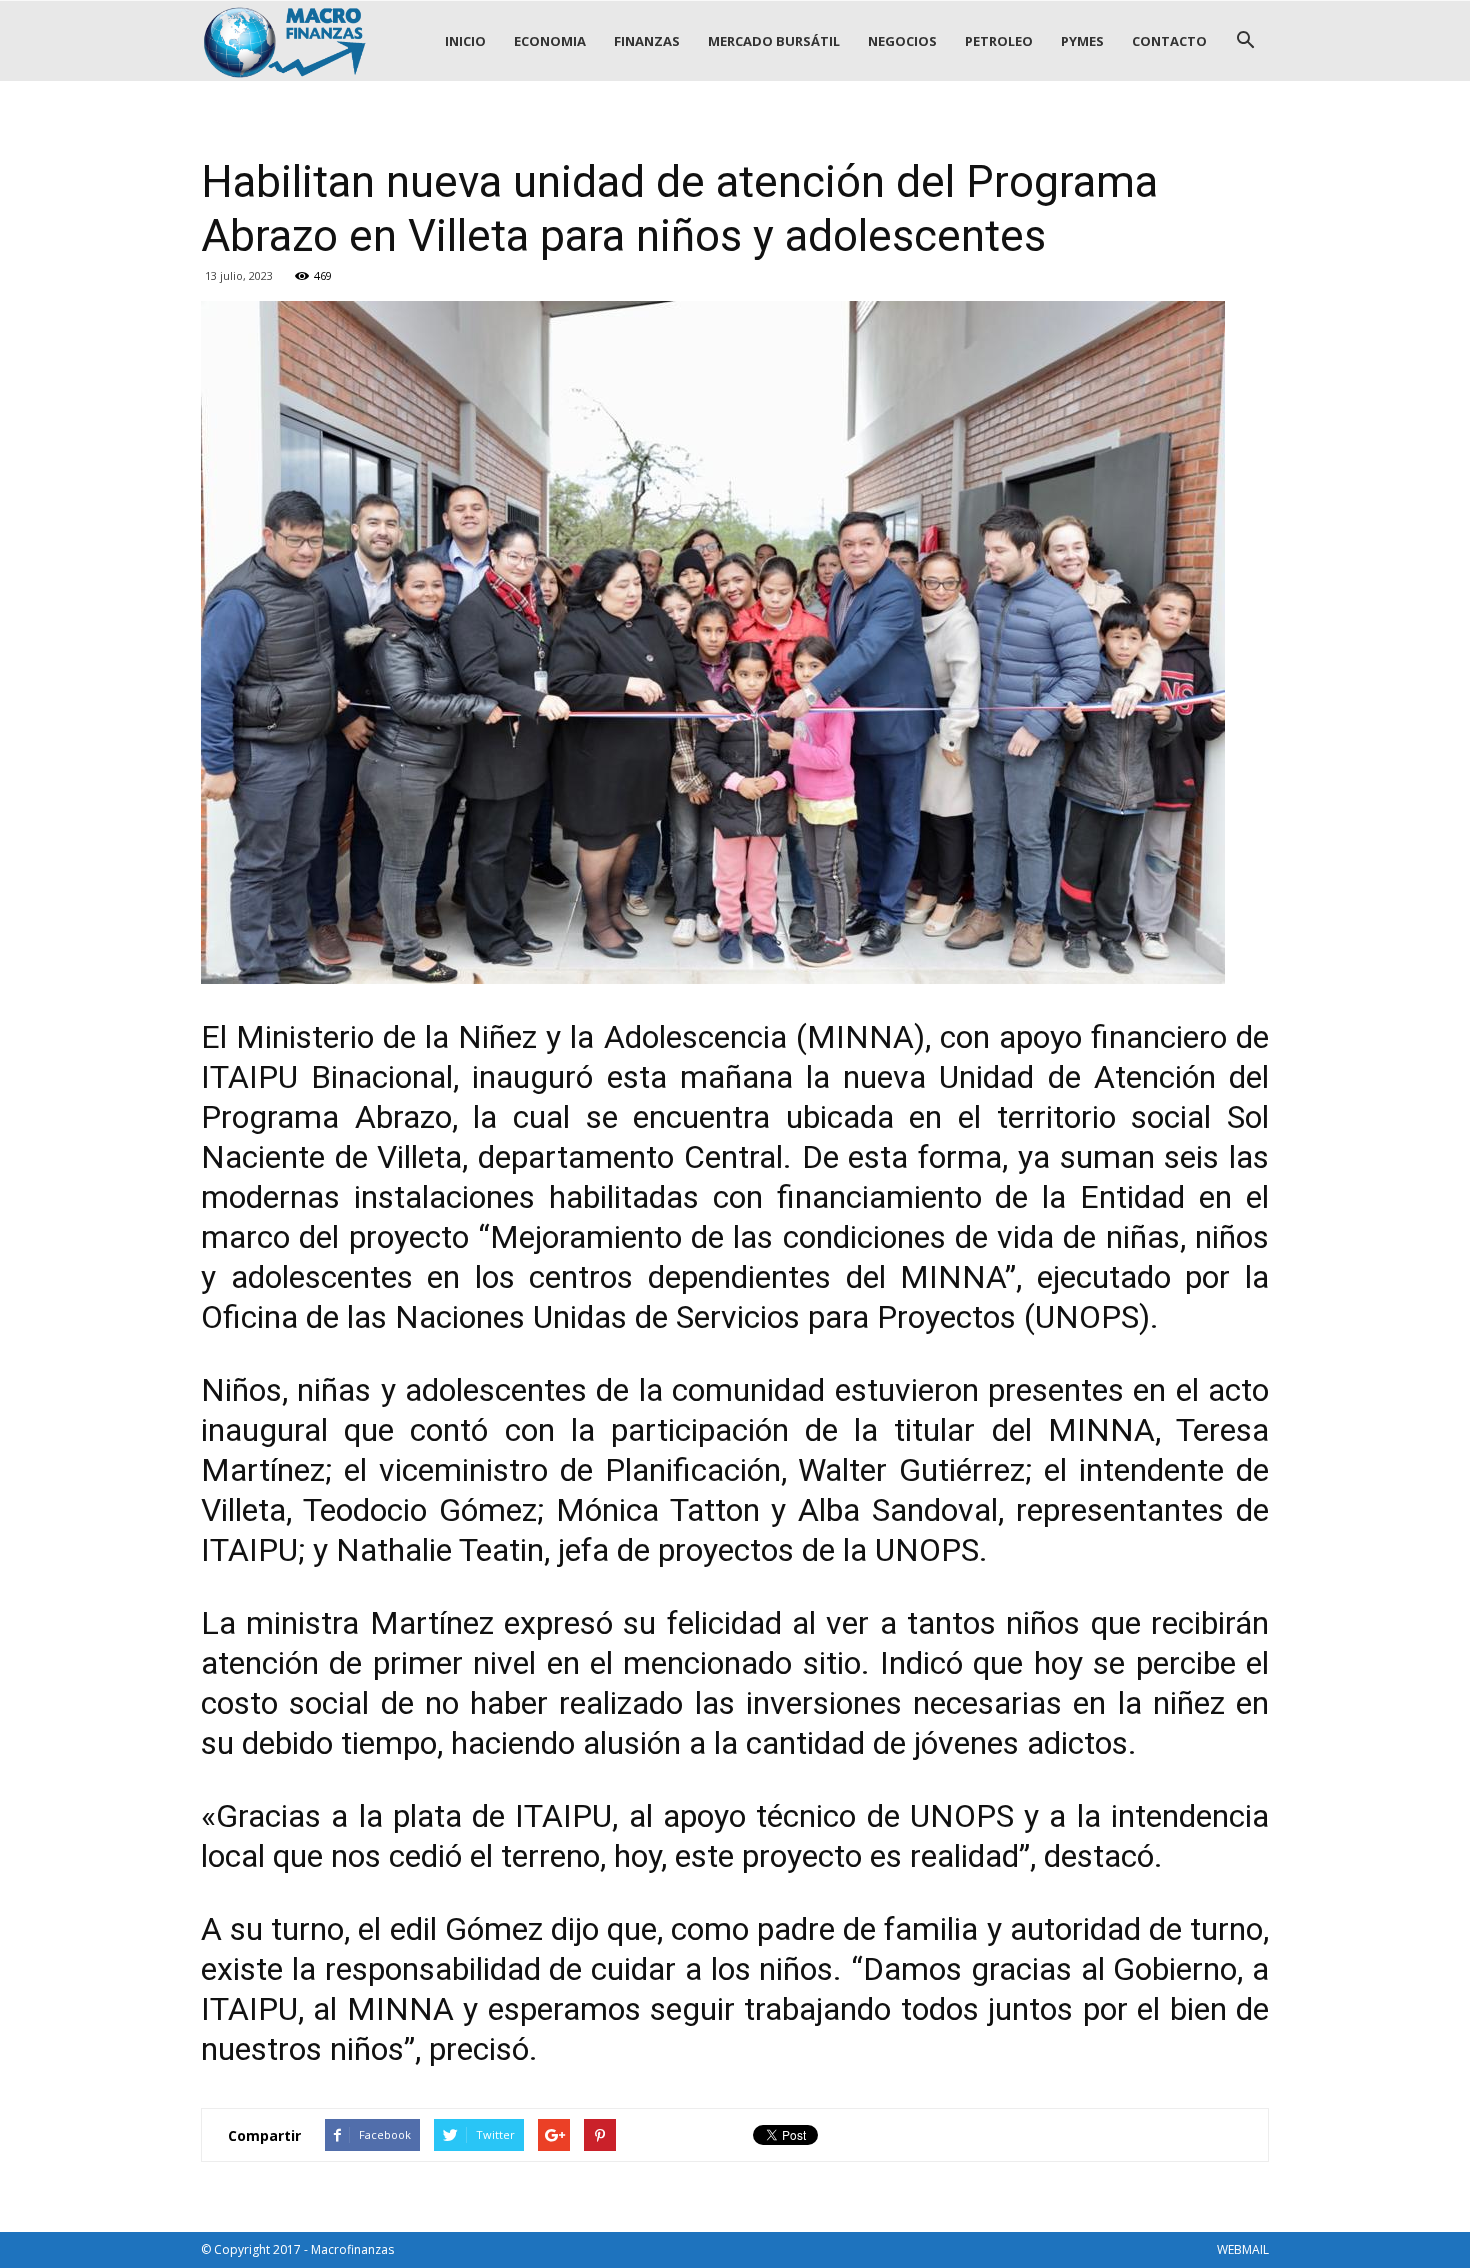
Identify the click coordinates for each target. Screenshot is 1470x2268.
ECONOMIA (550, 41)
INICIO (465, 41)
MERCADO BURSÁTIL (774, 41)
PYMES (1082, 41)
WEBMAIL (1243, 2249)
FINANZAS (647, 41)
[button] (1245, 41)
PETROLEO (999, 41)
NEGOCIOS (902, 41)
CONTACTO (1169, 41)
